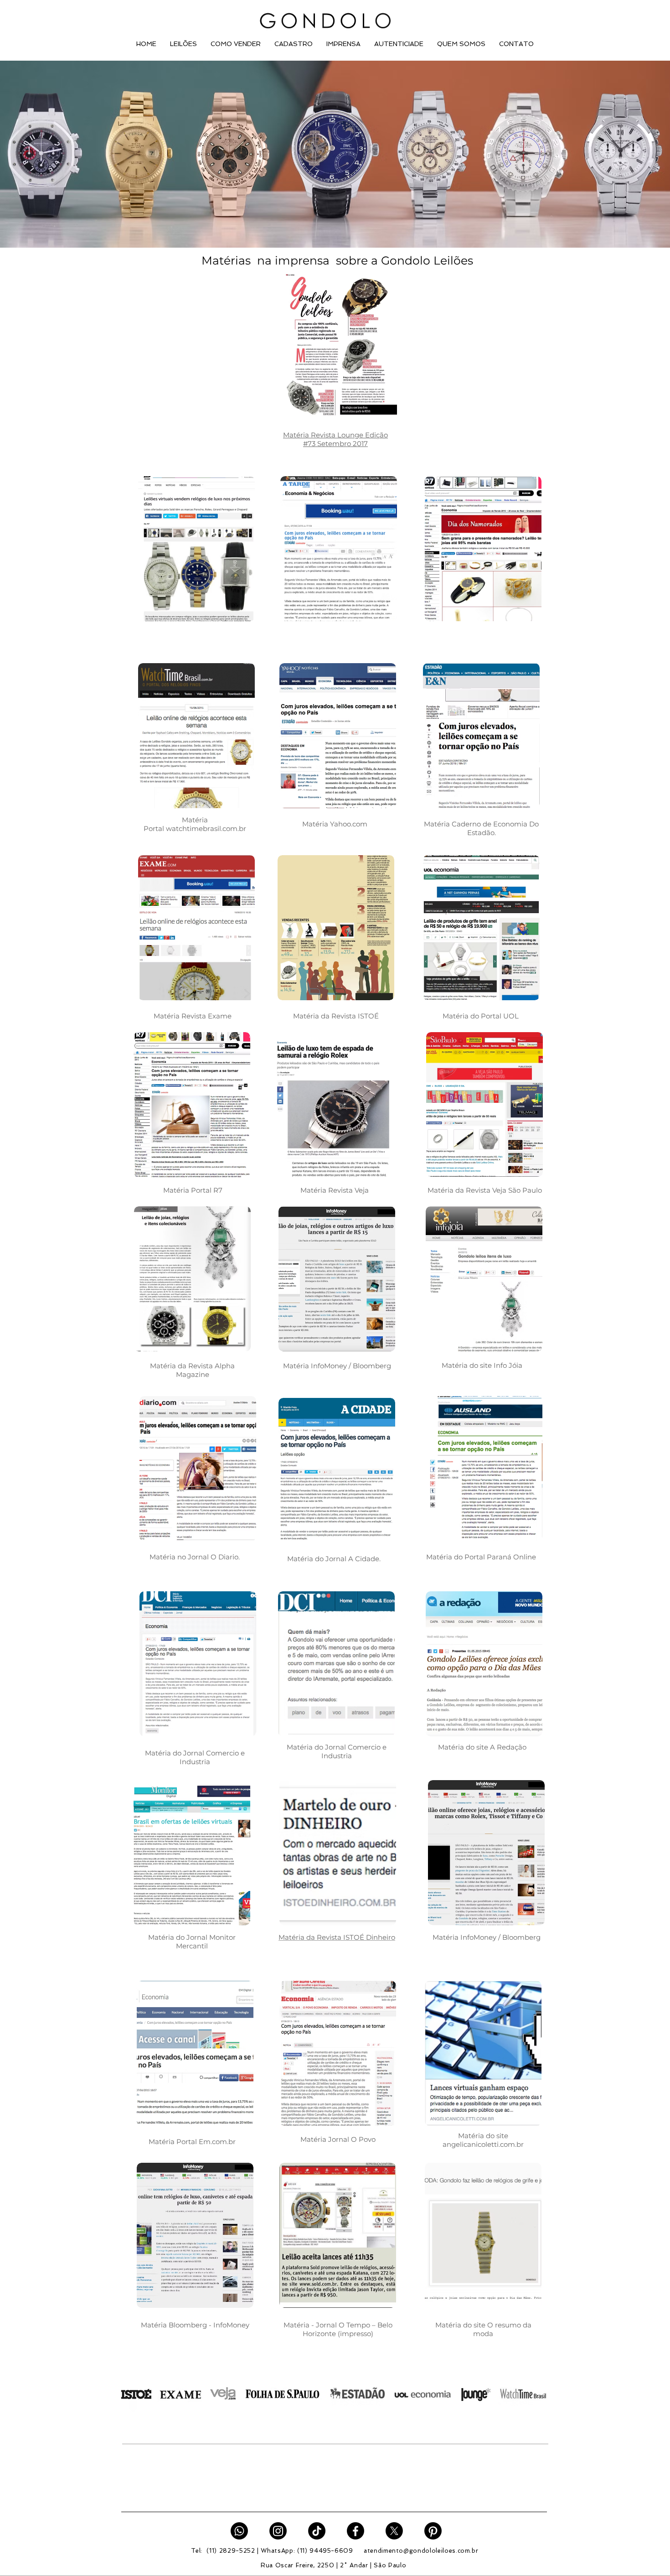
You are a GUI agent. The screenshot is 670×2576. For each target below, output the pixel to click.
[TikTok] (317, 2531)
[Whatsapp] (239, 2531)
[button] (183, 44)
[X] (394, 2531)
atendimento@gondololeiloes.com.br (421, 2551)
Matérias (213, 260)
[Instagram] (278, 2531)
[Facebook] (356, 2531)
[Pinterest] (433, 2531)
